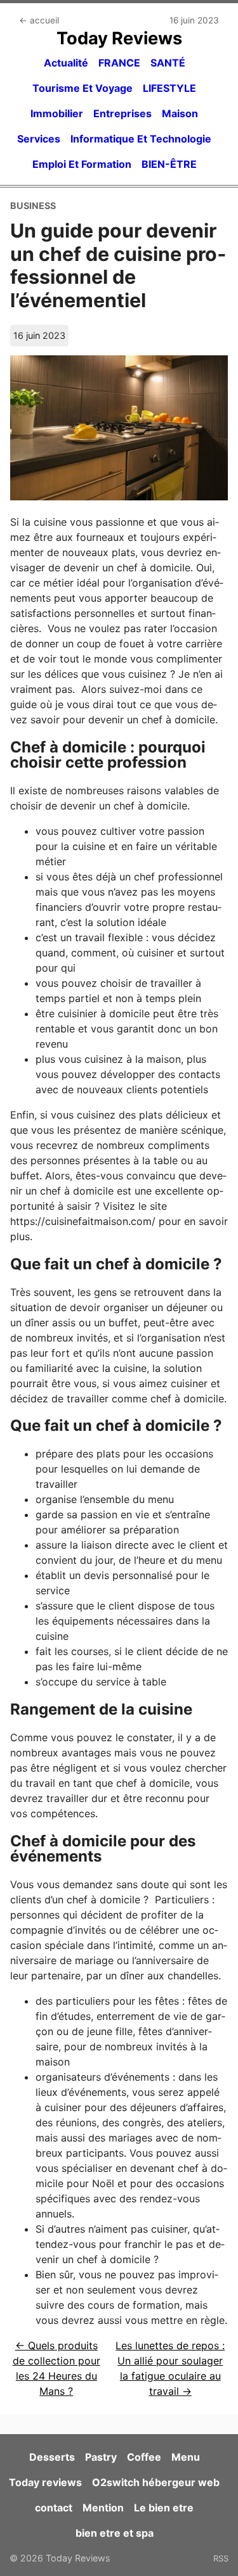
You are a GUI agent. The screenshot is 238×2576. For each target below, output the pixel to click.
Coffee (144, 2457)
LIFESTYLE (169, 88)
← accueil (39, 20)
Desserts (52, 2457)
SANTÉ (168, 63)
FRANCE (119, 63)
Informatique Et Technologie (141, 139)
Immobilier (57, 113)
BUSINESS (33, 206)
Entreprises (122, 113)
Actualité (66, 63)
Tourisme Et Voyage (83, 88)
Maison (180, 113)
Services (39, 139)
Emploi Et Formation (82, 164)
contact (54, 2508)
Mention (103, 2508)
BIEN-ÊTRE (169, 164)
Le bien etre (164, 2508)
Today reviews (45, 2482)
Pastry (101, 2457)
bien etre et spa (115, 2533)
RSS (221, 2558)
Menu (186, 2457)
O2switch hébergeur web (156, 2482)
